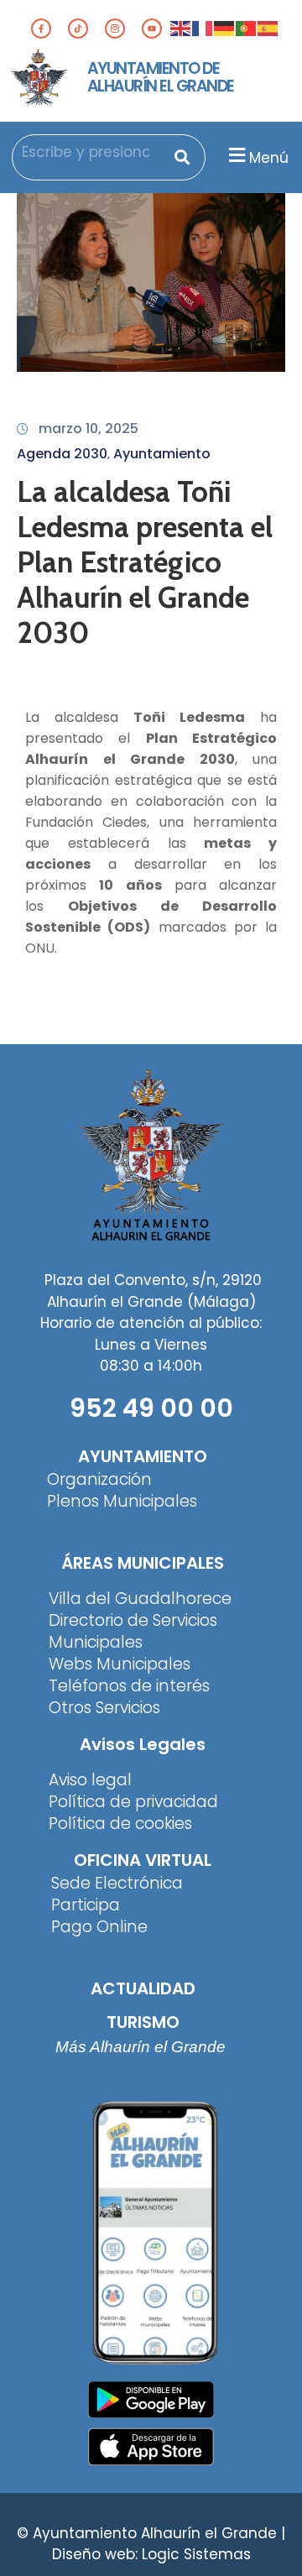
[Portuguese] (247, 28)
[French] (203, 28)
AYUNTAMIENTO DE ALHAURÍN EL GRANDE (161, 77)
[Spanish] (268, 28)
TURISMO (143, 2022)
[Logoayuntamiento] (39, 78)
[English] (181, 28)
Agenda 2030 (62, 454)
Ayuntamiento (162, 454)
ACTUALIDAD (143, 1988)
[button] (256, 156)
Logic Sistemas (196, 2554)
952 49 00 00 (151, 1408)
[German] (225, 28)
